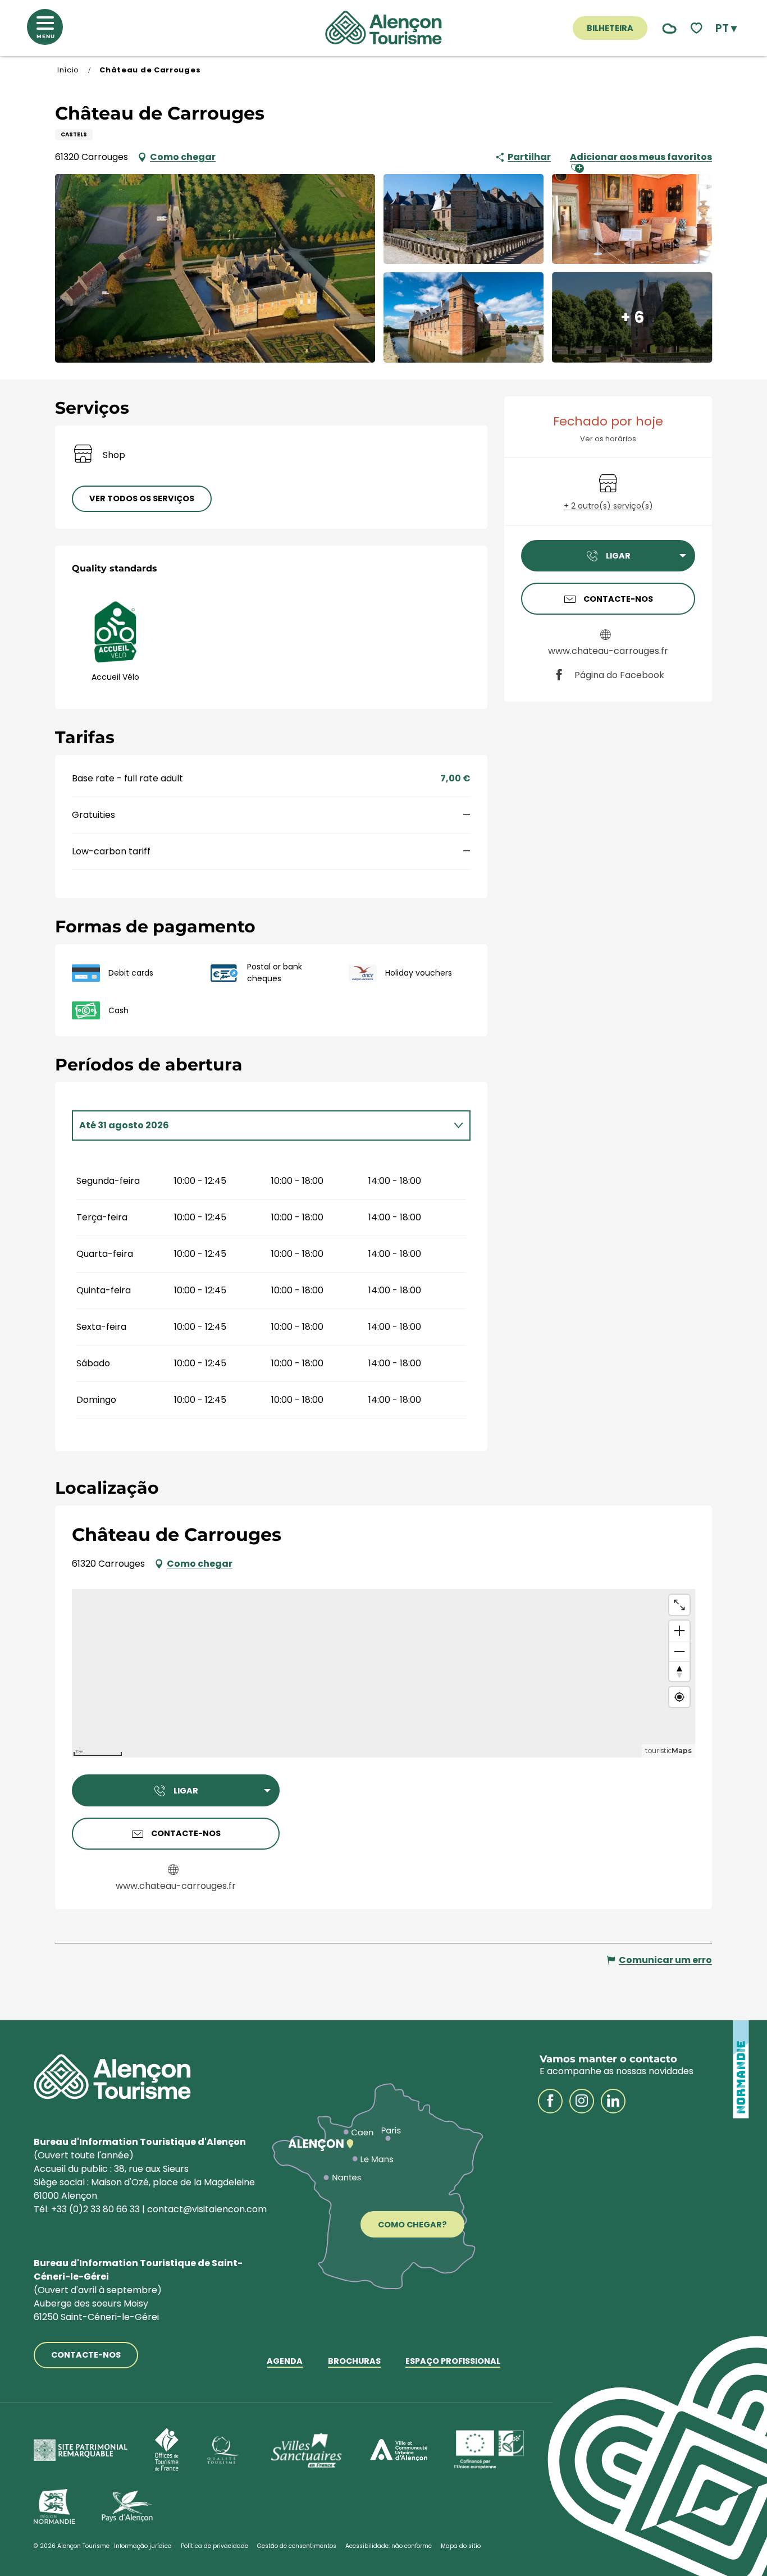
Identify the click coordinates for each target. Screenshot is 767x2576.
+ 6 (632, 317)
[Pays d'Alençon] (127, 2506)
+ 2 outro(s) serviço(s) (608, 506)
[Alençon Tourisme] (383, 28)
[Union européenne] (490, 2450)
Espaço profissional (453, 2362)
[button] (726, 28)
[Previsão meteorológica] (667, 28)
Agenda (285, 2362)
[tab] (260, 1125)
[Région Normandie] (54, 2506)
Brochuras (354, 2362)
